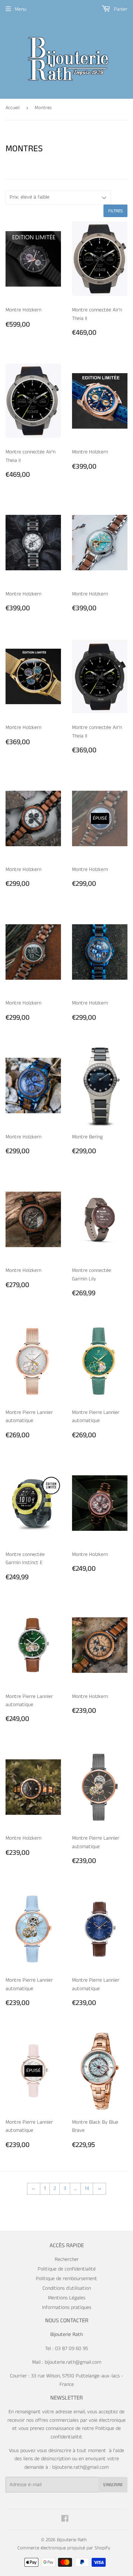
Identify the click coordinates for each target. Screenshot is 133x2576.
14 (87, 2188)
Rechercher (67, 2259)
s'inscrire (113, 2485)
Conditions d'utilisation (67, 2288)
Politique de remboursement (66, 2279)
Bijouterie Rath (72, 2540)
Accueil (13, 108)
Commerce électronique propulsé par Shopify (64, 2548)
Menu (21, 9)
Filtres (115, 211)
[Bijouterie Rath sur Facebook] (65, 2520)
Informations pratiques (67, 2307)
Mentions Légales (67, 2298)
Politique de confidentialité (67, 2269)
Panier (120, 9)
